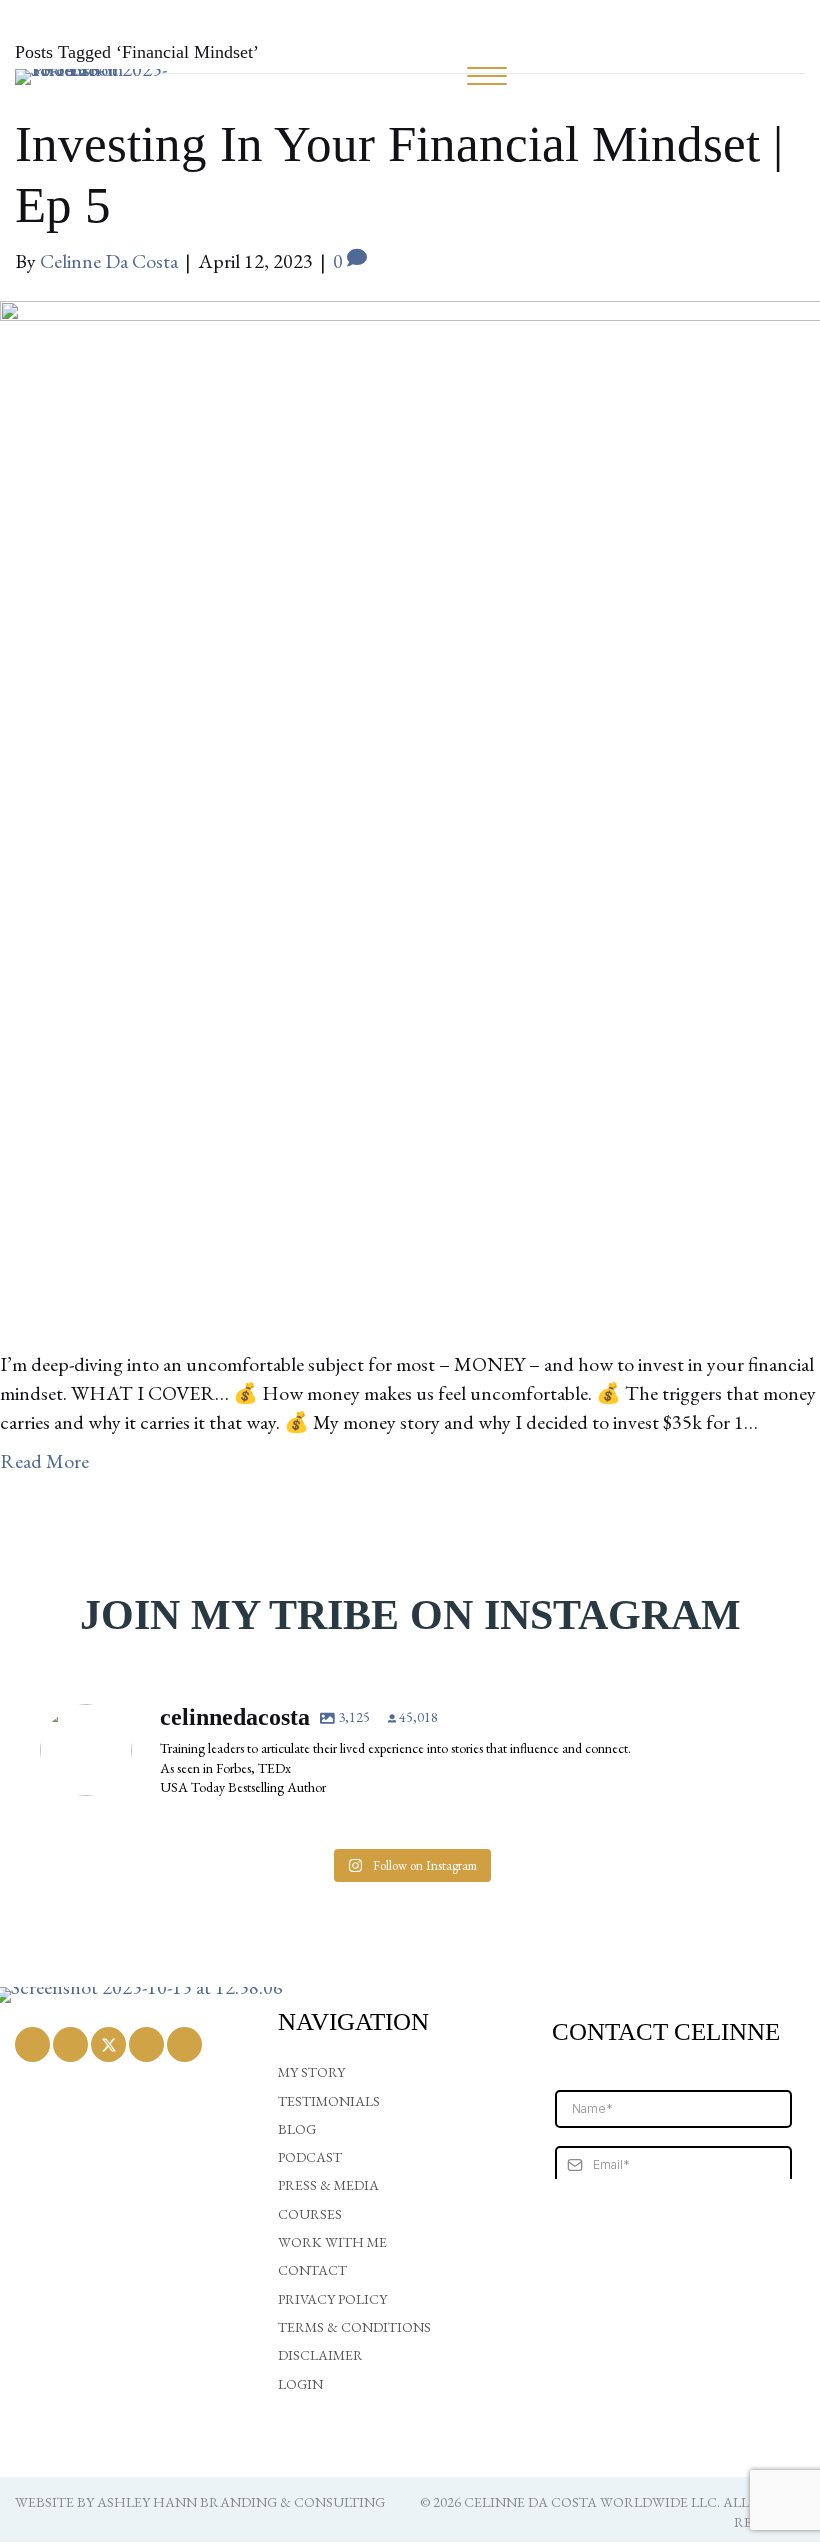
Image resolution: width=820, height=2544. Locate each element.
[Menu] (487, 77)
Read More (44, 1461)
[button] (32, 2044)
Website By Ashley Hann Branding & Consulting (200, 2502)
